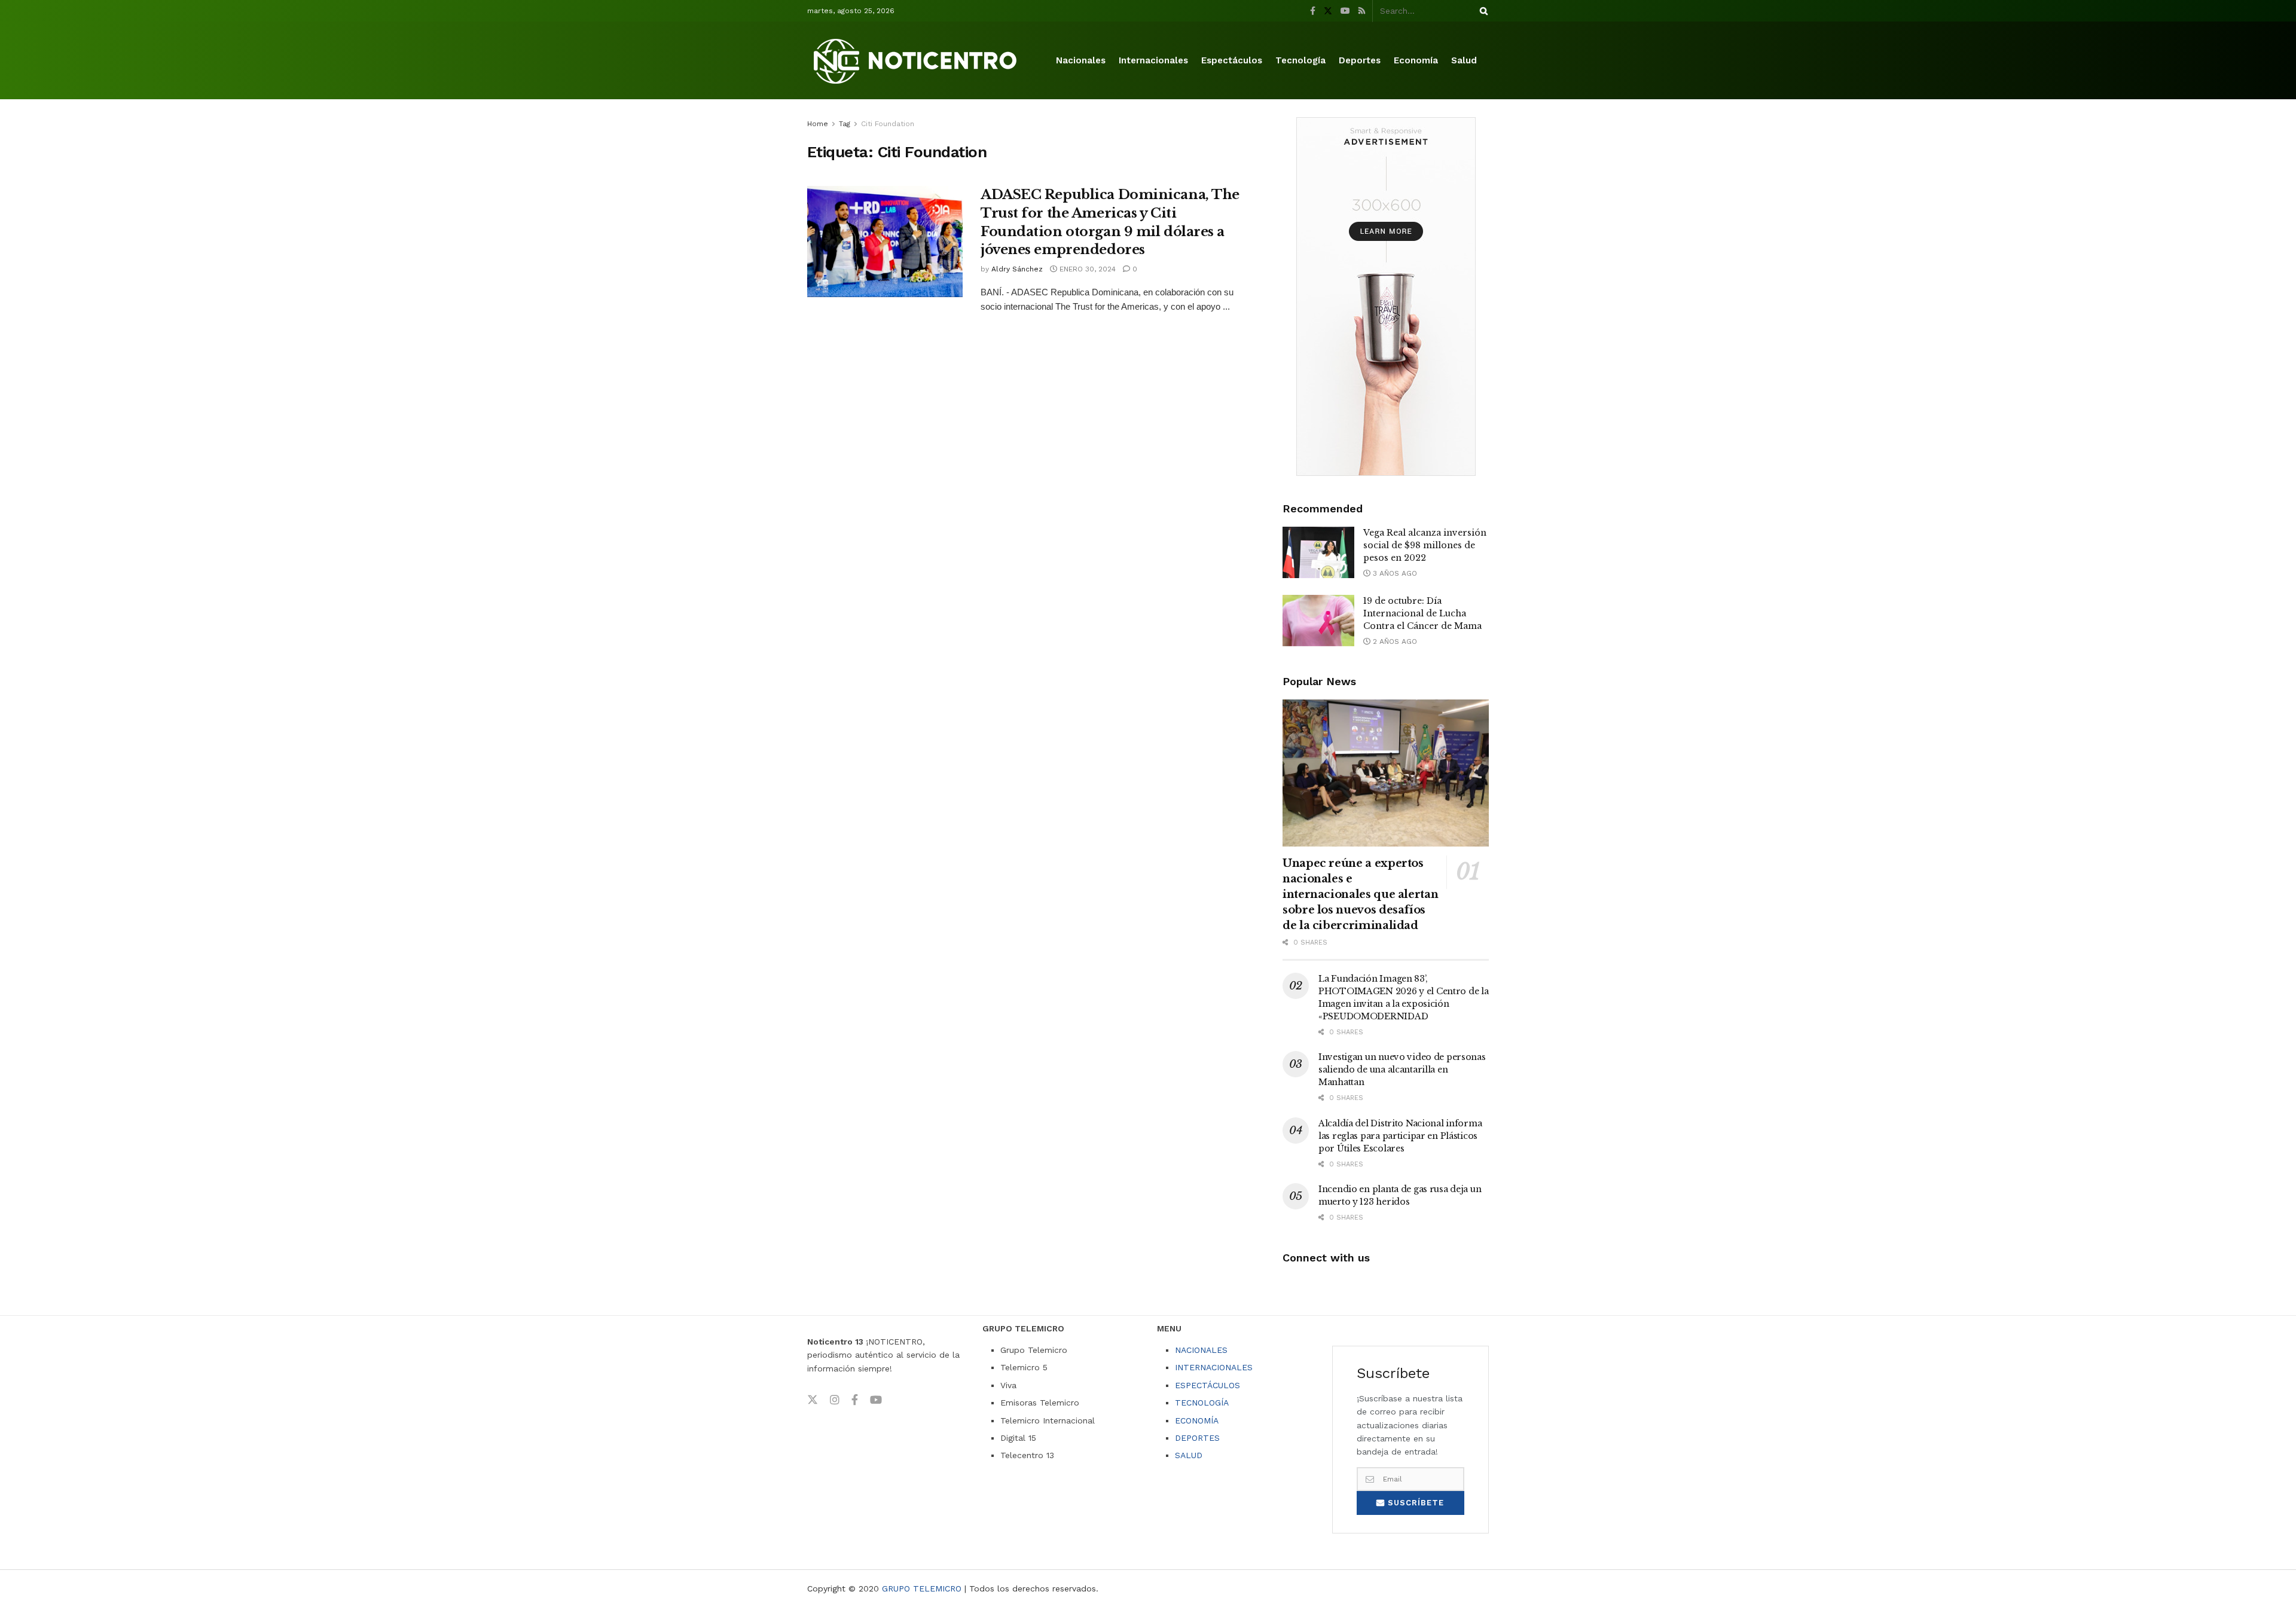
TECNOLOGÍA (1202, 1403)
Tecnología (1300, 60)
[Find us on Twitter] (1328, 11)
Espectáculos (1232, 60)
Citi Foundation (888, 124)
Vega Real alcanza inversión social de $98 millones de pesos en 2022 (1425, 545)
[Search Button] (1482, 11)
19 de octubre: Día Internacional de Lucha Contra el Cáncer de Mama (1422, 613)
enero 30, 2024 (1086, 269)
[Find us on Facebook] (1313, 11)
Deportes (1360, 60)
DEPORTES (1197, 1438)
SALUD (1189, 1455)
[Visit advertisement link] (1386, 297)
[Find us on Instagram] (835, 1400)
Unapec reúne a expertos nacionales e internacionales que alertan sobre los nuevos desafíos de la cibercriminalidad (1360, 894)
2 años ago (1394, 641)
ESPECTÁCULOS (1207, 1385)
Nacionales (1081, 60)
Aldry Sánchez (1017, 269)
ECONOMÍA (1197, 1420)
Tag (845, 124)
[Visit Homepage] (917, 61)
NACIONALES (1201, 1350)
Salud (1464, 60)
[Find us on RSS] (1362, 11)
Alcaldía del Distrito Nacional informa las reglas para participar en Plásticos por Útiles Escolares (1400, 1136)
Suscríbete (1414, 1503)
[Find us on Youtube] (1345, 11)
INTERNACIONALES (1214, 1367)
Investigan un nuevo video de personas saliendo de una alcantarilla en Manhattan (1402, 1070)
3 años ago (1394, 573)
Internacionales (1153, 60)
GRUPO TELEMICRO (922, 1588)
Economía (1416, 60)
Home (818, 124)
